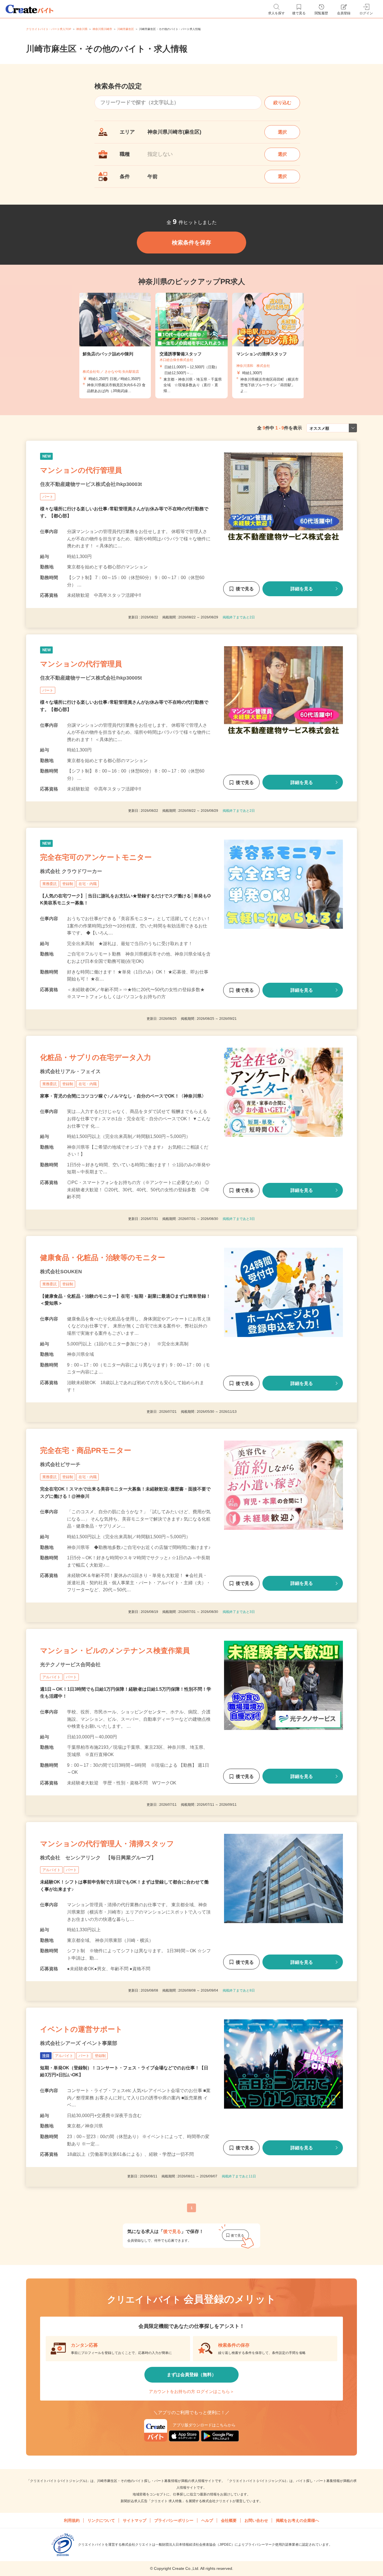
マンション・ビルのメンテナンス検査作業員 (115, 1651)
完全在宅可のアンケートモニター (96, 857)
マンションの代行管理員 (81, 470)
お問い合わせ (256, 2520)
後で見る (245, 589)
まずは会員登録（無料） (191, 2375)
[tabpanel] (191, 346)
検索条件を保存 (191, 243)
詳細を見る (302, 589)
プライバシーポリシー (174, 2520)
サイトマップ (135, 2520)
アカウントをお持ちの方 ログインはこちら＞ (191, 2391)
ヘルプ (207, 2520)
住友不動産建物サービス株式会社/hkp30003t (91, 484)
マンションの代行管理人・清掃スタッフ (107, 1844)
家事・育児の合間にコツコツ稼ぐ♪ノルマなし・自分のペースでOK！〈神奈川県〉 (123, 1096)
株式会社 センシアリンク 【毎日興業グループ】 (98, 1858)
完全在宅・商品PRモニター (86, 1450)
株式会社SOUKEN (61, 1272)
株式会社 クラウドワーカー (71, 871)
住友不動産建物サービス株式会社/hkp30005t (91, 678)
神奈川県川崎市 (102, 29)
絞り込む (282, 103)
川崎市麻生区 (126, 29)
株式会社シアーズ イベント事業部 (79, 2043)
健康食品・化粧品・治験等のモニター (103, 1258)
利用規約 (72, 2520)
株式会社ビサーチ (60, 1464)
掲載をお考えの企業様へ (297, 2520)
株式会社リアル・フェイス (70, 1071)
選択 (282, 132)
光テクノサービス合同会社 (70, 1665)
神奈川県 (82, 29)
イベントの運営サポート (81, 2029)
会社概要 (229, 2520)
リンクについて (101, 2520)
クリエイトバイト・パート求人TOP (49, 29)
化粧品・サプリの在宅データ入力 (96, 1057)
